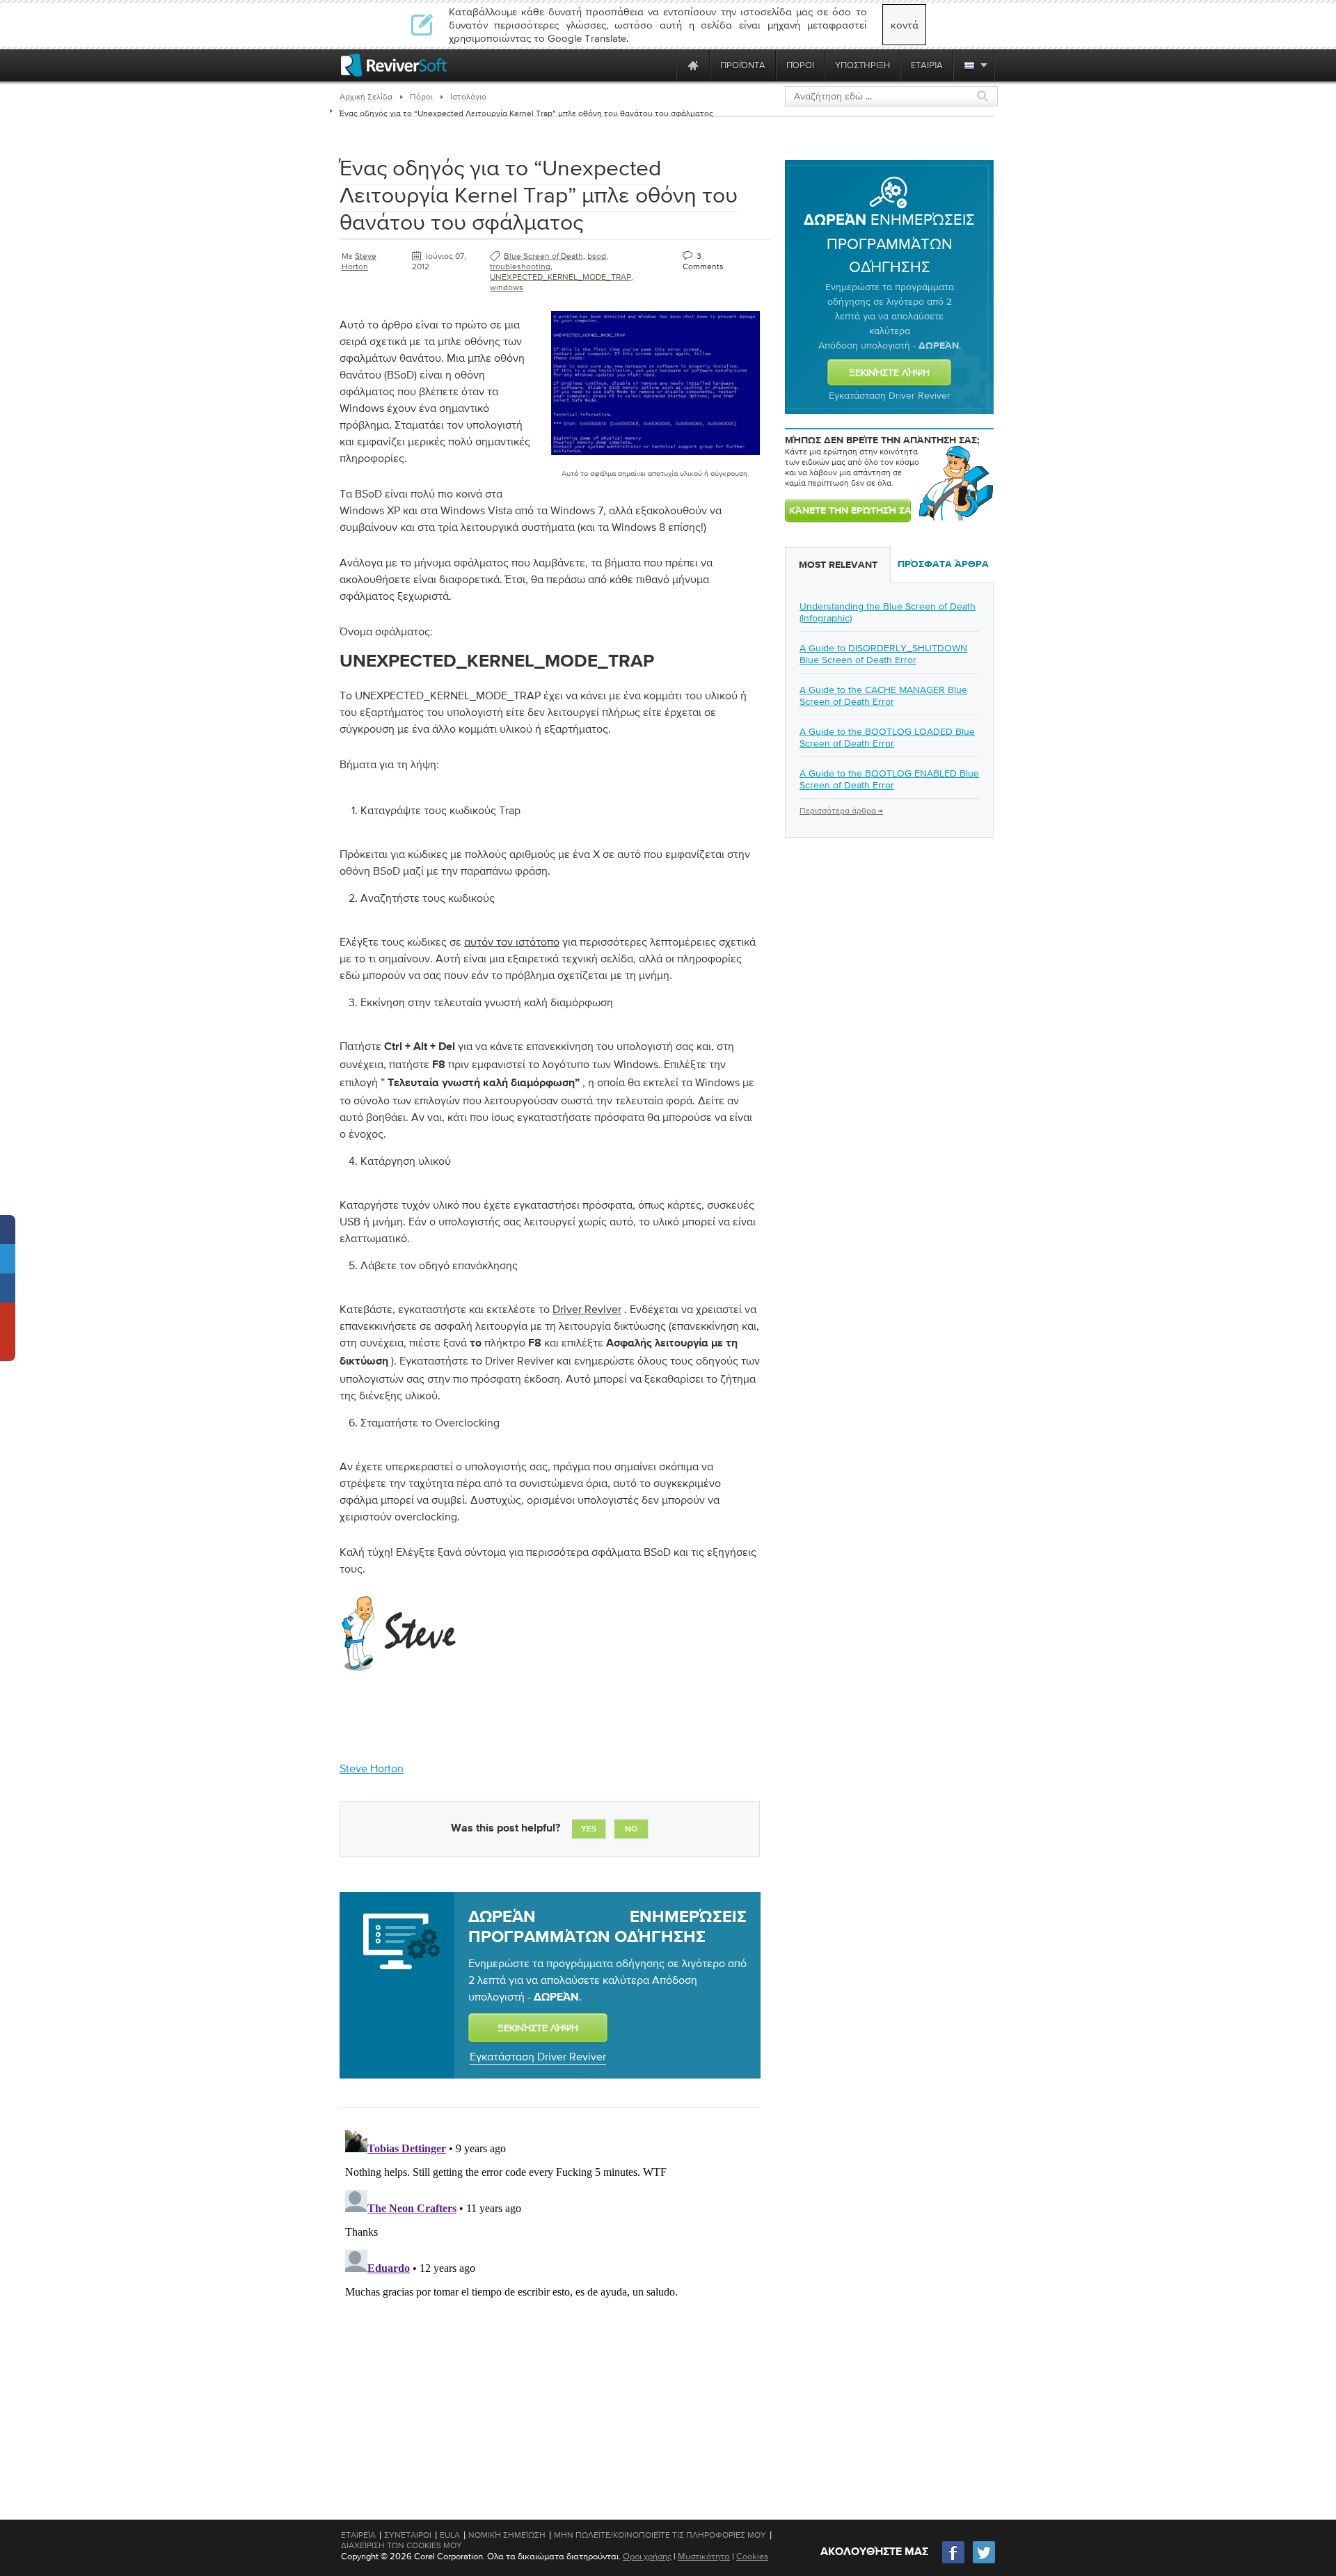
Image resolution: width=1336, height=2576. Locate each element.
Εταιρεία (358, 2535)
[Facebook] (954, 2562)
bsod (597, 256)
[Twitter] (984, 2562)
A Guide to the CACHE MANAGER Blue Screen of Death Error (883, 695)
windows (507, 287)
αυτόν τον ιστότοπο (512, 941)
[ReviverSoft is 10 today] (662, 65)
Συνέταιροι (408, 2535)
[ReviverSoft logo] (394, 65)
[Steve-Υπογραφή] (400, 1675)
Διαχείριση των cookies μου (401, 2545)
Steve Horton (359, 261)
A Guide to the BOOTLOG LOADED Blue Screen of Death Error (887, 737)
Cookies (752, 2556)
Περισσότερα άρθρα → (841, 811)
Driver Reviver (587, 1309)
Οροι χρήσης (647, 2556)
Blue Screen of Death (543, 256)
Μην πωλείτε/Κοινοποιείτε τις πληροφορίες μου (660, 2535)
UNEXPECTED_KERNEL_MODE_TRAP (560, 277)
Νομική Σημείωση (507, 2535)
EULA (450, 2535)
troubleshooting (520, 267)
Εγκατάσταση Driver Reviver (538, 2056)
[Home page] (693, 65)
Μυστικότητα (704, 2556)
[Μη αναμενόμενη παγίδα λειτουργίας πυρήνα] (655, 458)
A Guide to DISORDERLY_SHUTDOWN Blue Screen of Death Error (883, 654)
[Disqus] (548, 2298)
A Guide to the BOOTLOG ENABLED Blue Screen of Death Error (889, 779)
